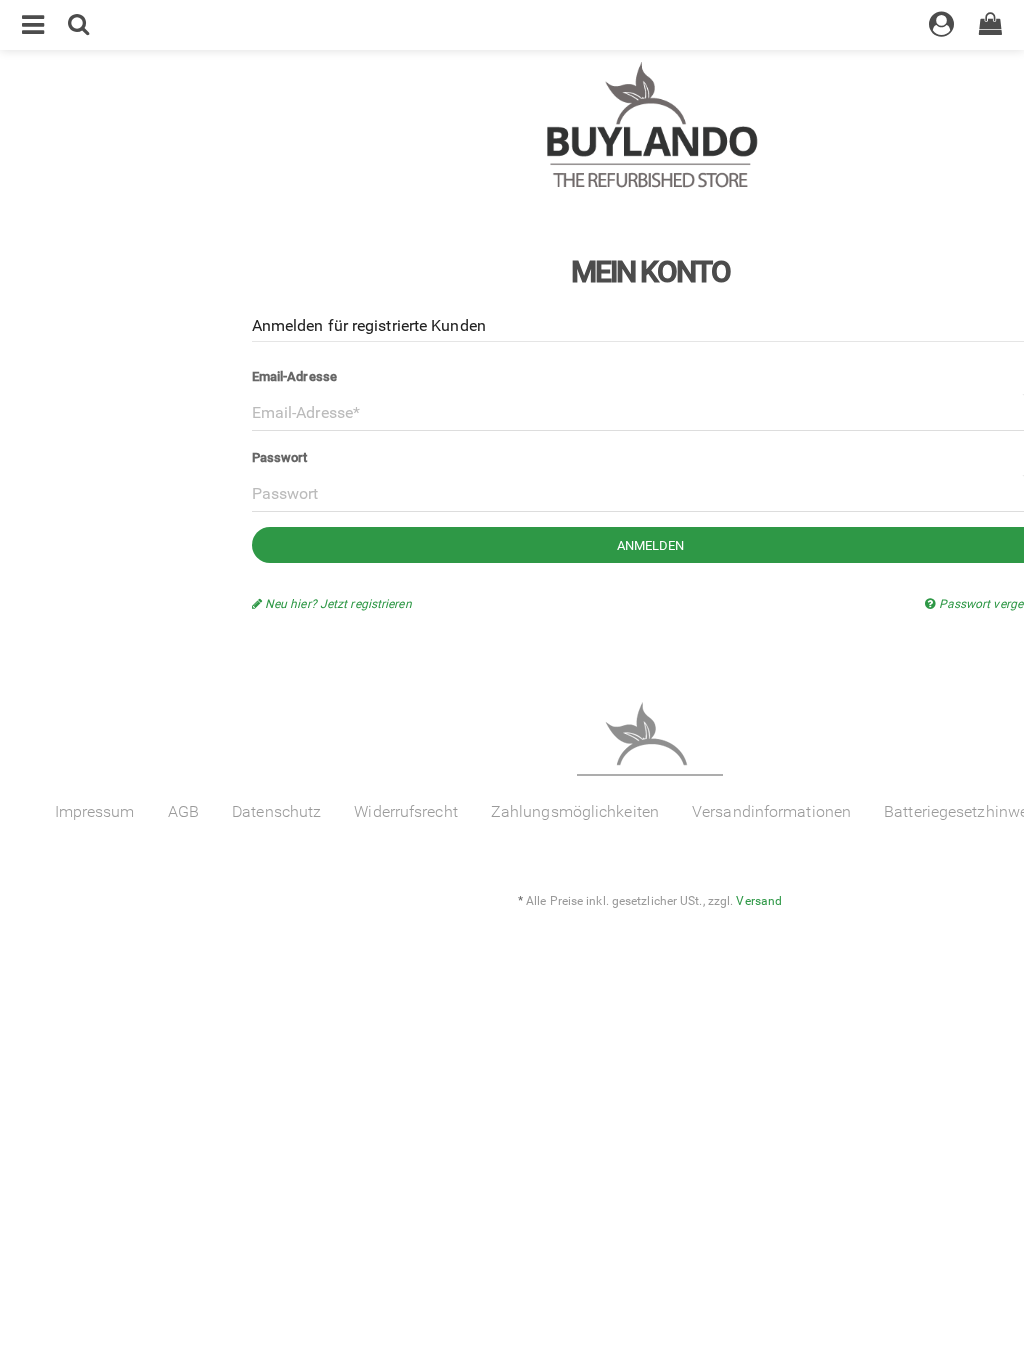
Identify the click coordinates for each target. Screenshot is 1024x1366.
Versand (759, 901)
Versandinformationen (771, 811)
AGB (183, 811)
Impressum (95, 811)
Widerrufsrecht (405, 811)
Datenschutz (276, 811)
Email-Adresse (294, 376)
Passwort (280, 457)
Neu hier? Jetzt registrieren (337, 604)
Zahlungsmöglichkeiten (575, 811)
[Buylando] (650, 127)
